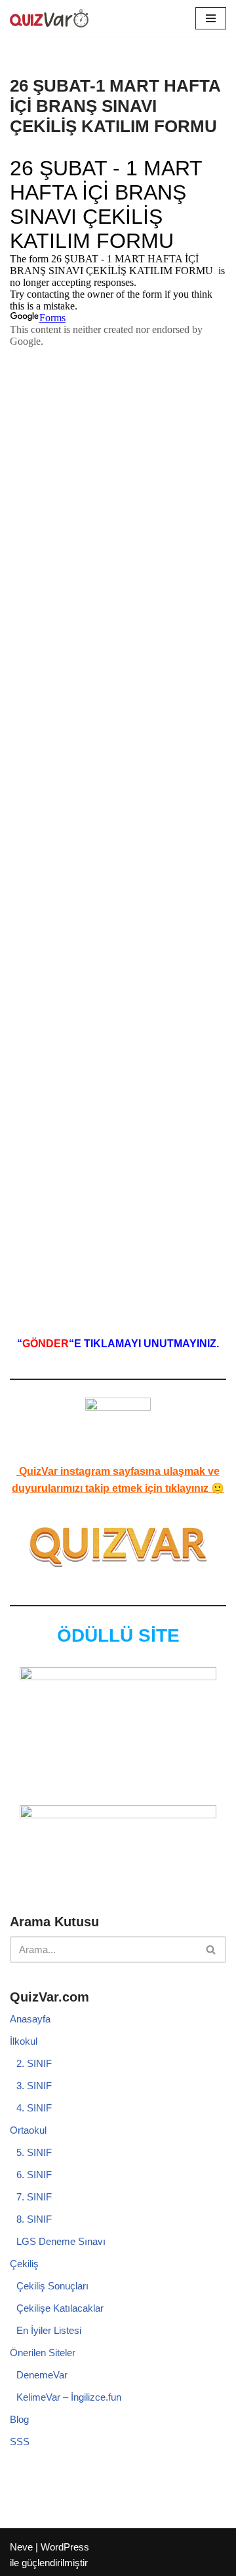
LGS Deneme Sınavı (61, 2241)
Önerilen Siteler (43, 2353)
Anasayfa (30, 2019)
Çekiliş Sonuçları (52, 2286)
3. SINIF (34, 2086)
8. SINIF (34, 2219)
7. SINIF (34, 2197)
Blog (19, 2419)
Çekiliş (24, 2264)
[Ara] (211, 1950)
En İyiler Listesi (49, 2330)
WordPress (65, 2547)
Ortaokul (28, 2130)
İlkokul (24, 2041)
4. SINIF (34, 2108)
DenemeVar (42, 2375)
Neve (21, 2547)
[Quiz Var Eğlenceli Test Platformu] (49, 18)
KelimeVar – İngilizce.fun (69, 2397)
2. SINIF (34, 2063)
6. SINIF (34, 2175)
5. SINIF (34, 2152)
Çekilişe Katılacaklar (60, 2308)
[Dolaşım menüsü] (211, 18)
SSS (20, 2442)
